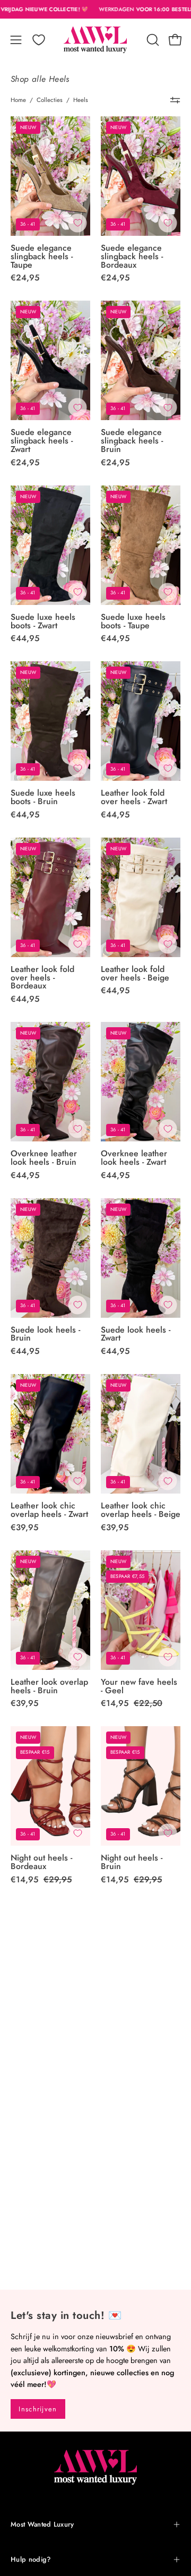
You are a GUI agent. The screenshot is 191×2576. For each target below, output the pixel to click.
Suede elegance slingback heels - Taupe (42, 257)
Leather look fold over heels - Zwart (134, 797)
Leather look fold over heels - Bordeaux (42, 978)
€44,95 (25, 638)
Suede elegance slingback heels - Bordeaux (132, 257)
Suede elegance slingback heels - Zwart (42, 441)
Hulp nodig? (31, 2559)
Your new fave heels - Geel (139, 1686)
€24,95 (25, 278)
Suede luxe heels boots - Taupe (133, 621)
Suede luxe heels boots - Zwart (43, 621)
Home (18, 100)
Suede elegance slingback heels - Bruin (132, 441)
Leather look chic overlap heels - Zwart (49, 1510)
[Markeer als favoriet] (77, 223)
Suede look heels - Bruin (45, 1334)
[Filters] (175, 100)
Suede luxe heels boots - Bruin (43, 797)
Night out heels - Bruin (132, 1862)
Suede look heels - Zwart (136, 1334)
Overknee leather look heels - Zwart (134, 1158)
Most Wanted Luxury (42, 2524)
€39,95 (24, 1528)
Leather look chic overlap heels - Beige (141, 1510)
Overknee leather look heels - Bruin (44, 1158)
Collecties (50, 100)
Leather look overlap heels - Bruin (49, 1686)
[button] (152, 40)
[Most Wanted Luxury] (95, 40)
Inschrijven (38, 2409)
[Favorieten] (39, 40)
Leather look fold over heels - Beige (135, 974)
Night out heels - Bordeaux (41, 1862)
